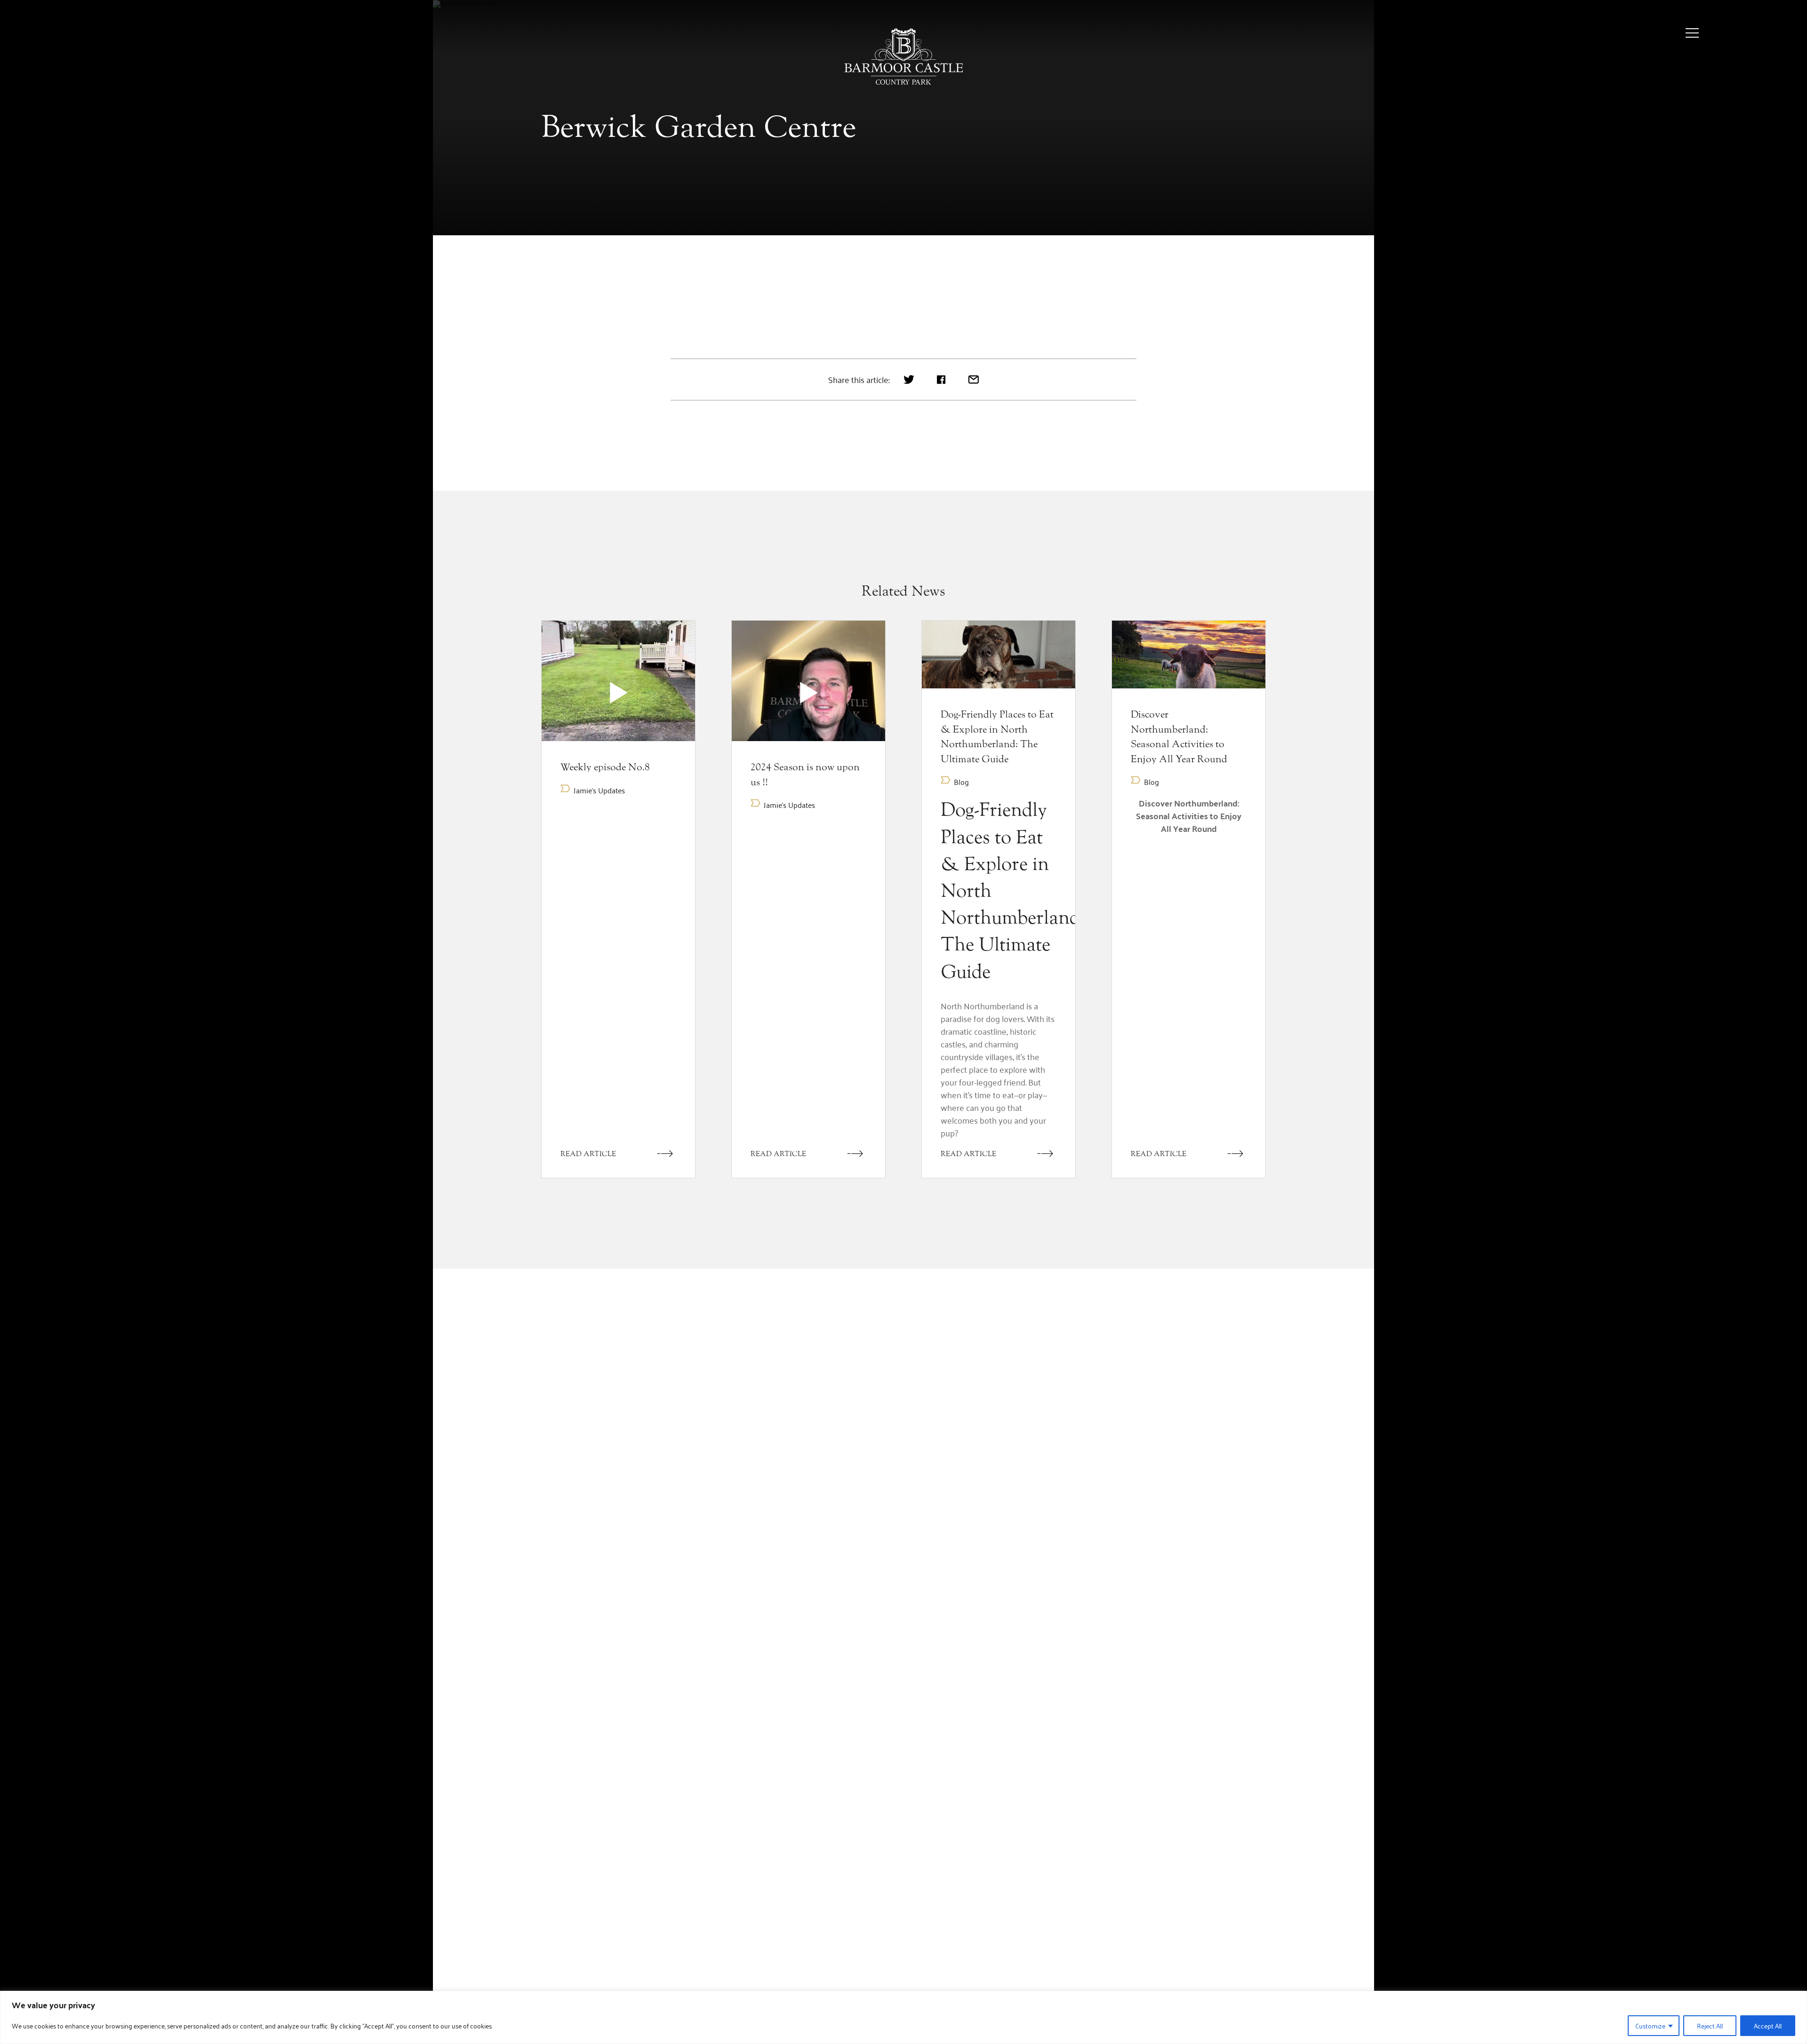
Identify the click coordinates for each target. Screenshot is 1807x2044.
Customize (1650, 2025)
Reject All (1710, 2025)
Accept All (1768, 2025)
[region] (903, 2017)
